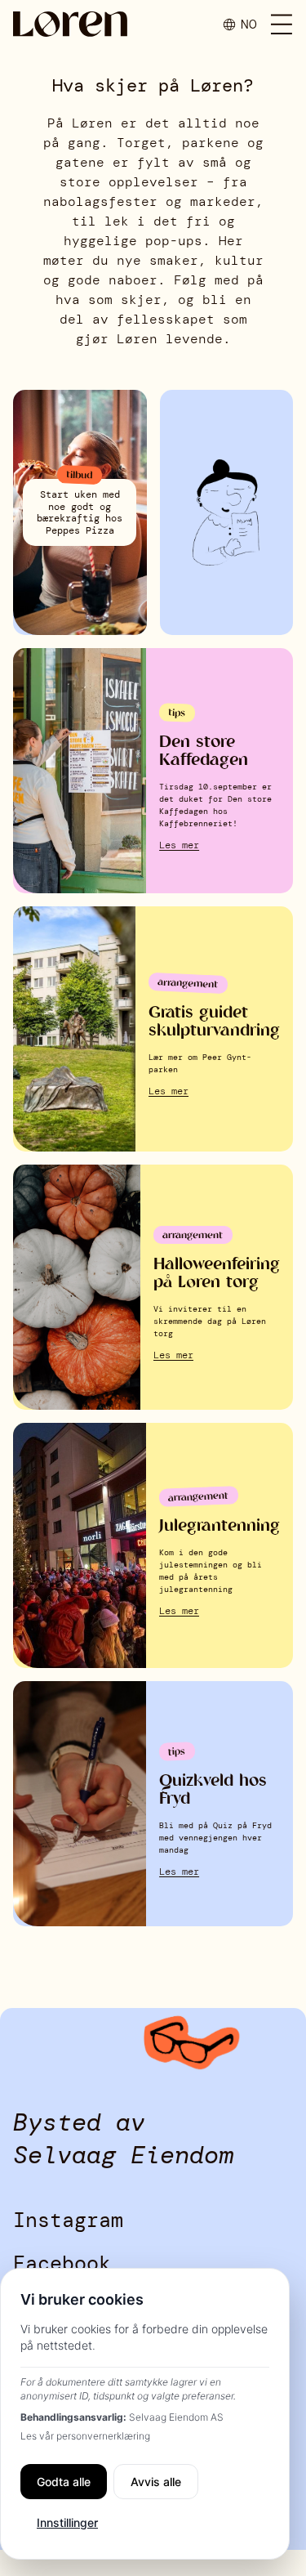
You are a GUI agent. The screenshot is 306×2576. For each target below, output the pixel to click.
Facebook (62, 2263)
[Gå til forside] (70, 24)
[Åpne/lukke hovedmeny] (282, 25)
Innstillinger (67, 2522)
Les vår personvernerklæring (85, 2436)
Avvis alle (156, 2482)
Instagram (68, 2220)
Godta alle (64, 2482)
